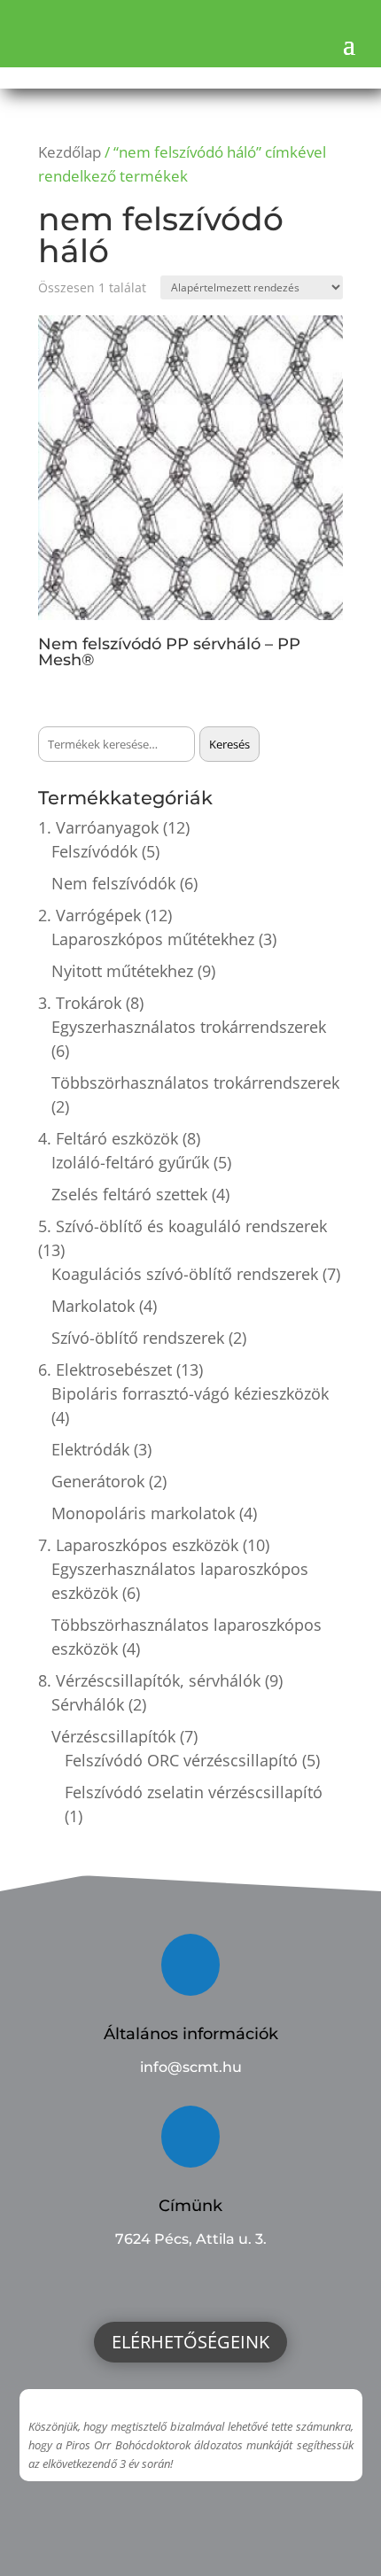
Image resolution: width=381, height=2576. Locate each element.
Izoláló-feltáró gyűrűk (130, 1162)
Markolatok (93, 1306)
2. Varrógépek (89, 915)
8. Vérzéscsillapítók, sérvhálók (149, 1680)
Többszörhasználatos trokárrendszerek (195, 1082)
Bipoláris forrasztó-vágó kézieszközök (190, 1393)
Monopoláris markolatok (143, 1513)
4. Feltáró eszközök (108, 1138)
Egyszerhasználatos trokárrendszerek (189, 1027)
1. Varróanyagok (98, 827)
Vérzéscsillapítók (113, 1736)
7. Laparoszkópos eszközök (138, 1545)
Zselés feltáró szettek (129, 1194)
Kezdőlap (70, 152)
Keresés (229, 744)
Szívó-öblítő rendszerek (138, 1338)
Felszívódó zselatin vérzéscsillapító (194, 1792)
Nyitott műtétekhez (122, 971)
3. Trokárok (80, 1003)
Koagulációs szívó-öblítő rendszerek (185, 1274)
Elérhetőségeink (190, 2342)
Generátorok (98, 1481)
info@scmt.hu (191, 2067)
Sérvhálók (88, 1704)
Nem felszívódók (113, 883)
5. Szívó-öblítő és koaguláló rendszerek (183, 1226)
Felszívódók (94, 851)
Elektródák (90, 1449)
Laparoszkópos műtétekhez (153, 939)
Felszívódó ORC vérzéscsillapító (181, 1760)
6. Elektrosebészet (105, 1369)
